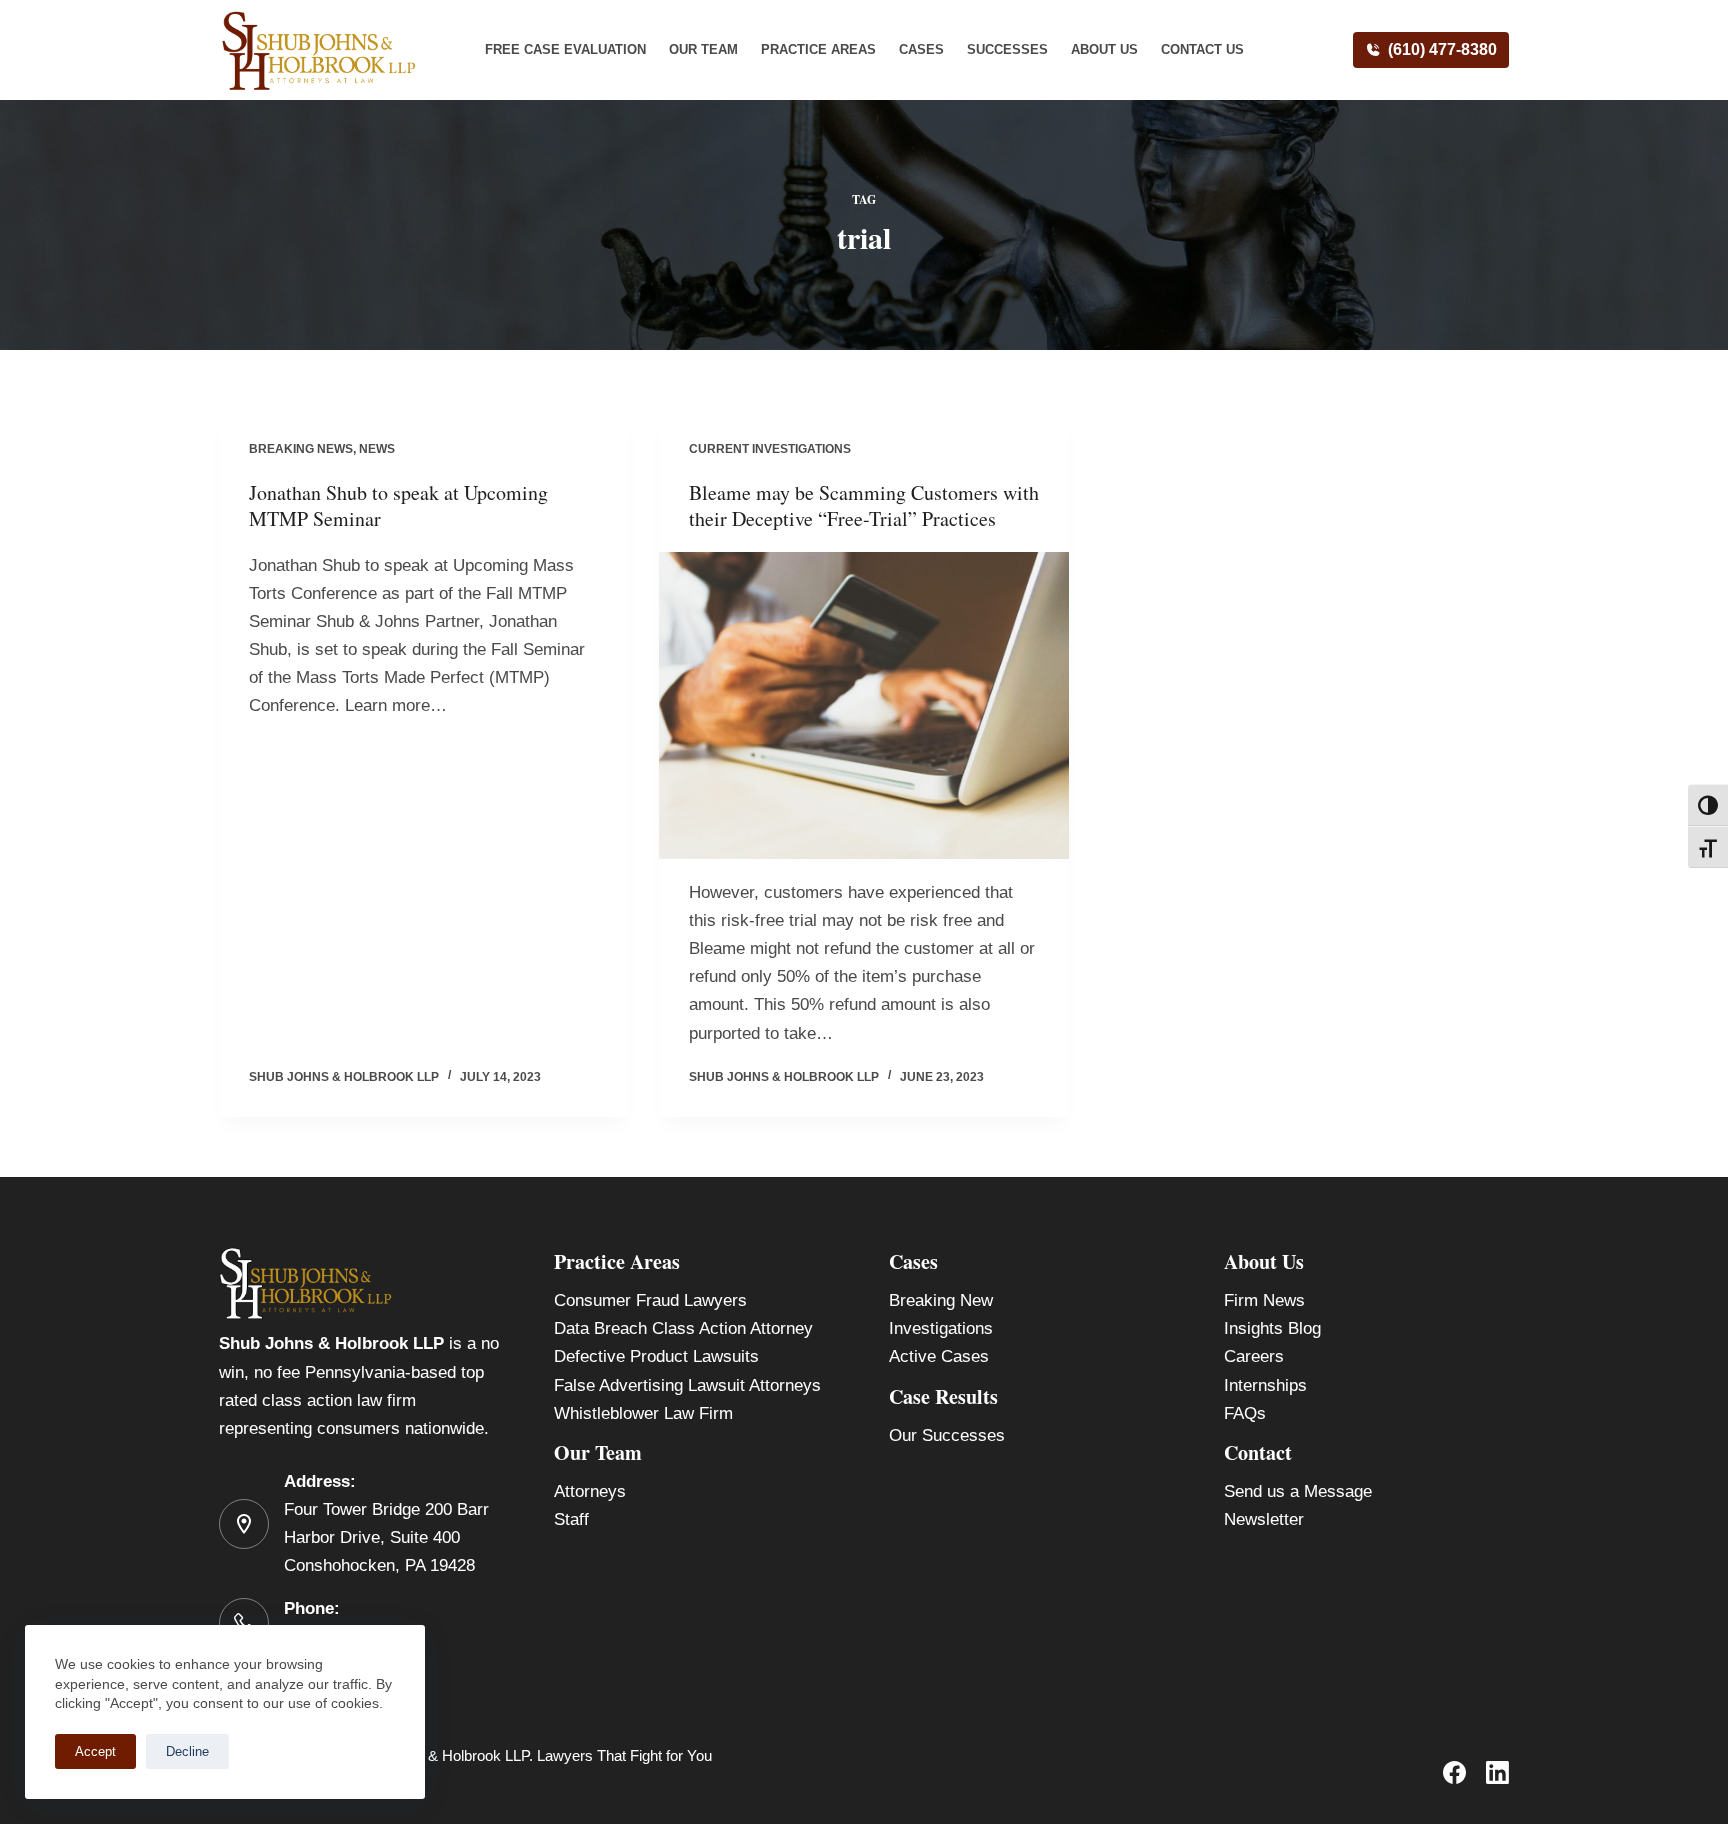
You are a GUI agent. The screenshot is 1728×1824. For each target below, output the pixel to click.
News (377, 449)
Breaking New (941, 1300)
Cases (921, 49)
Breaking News (301, 449)
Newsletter (1264, 1519)
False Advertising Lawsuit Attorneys (687, 1385)
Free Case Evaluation (565, 49)
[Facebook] (1454, 1772)
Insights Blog (1272, 1328)
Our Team (703, 49)
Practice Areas (818, 49)
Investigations (941, 1328)
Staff (571, 1519)
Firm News (1264, 1300)
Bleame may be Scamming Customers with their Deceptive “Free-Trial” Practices (864, 505)
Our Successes (947, 1435)
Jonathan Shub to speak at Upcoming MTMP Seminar (398, 505)
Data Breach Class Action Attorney (683, 1328)
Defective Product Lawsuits (656, 1356)
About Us (1104, 49)
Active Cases (939, 1356)
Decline (187, 1751)
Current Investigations (770, 449)
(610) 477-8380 (1442, 49)
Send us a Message (1298, 1491)
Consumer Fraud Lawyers (650, 1300)
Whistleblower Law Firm (643, 1413)
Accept (95, 1751)
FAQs (1245, 1413)
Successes (1007, 49)
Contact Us (1202, 49)
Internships (1265, 1385)
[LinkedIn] (1497, 1772)
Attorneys (590, 1491)
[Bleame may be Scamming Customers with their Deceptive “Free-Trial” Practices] (864, 706)
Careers (1254, 1356)
